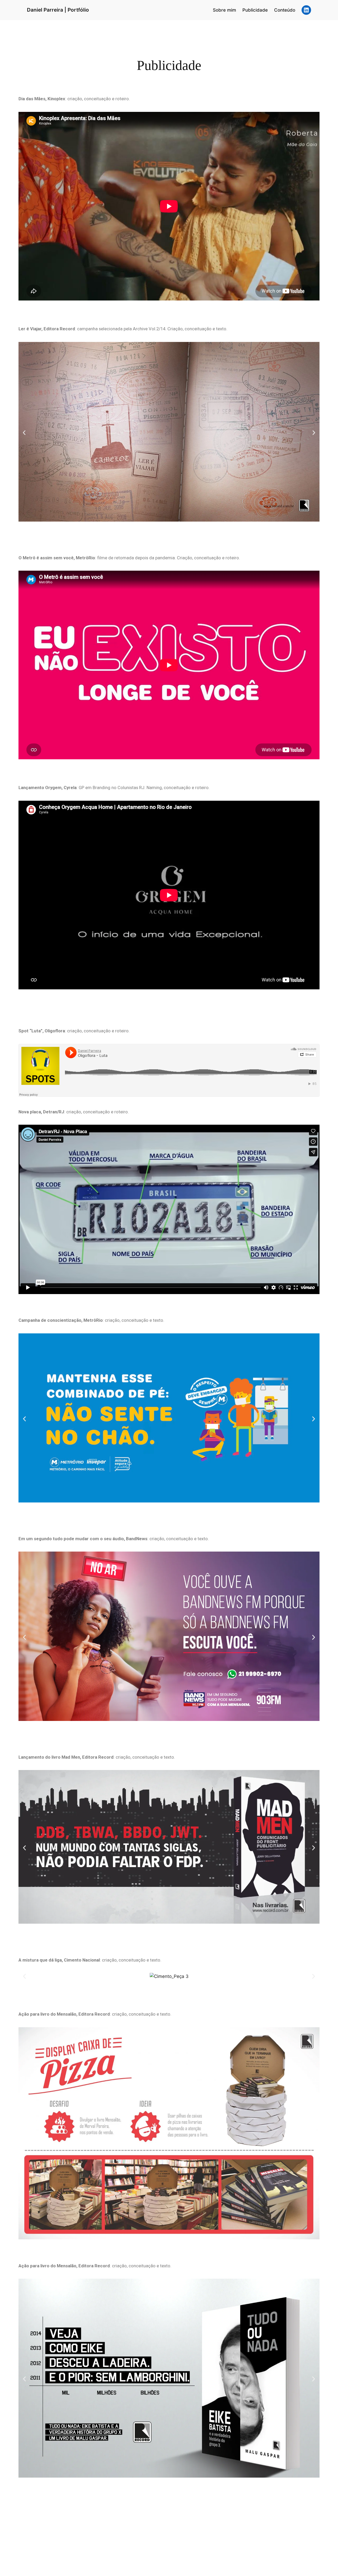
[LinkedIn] (306, 10)
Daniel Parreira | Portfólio (58, 10)
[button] (24, 433)
